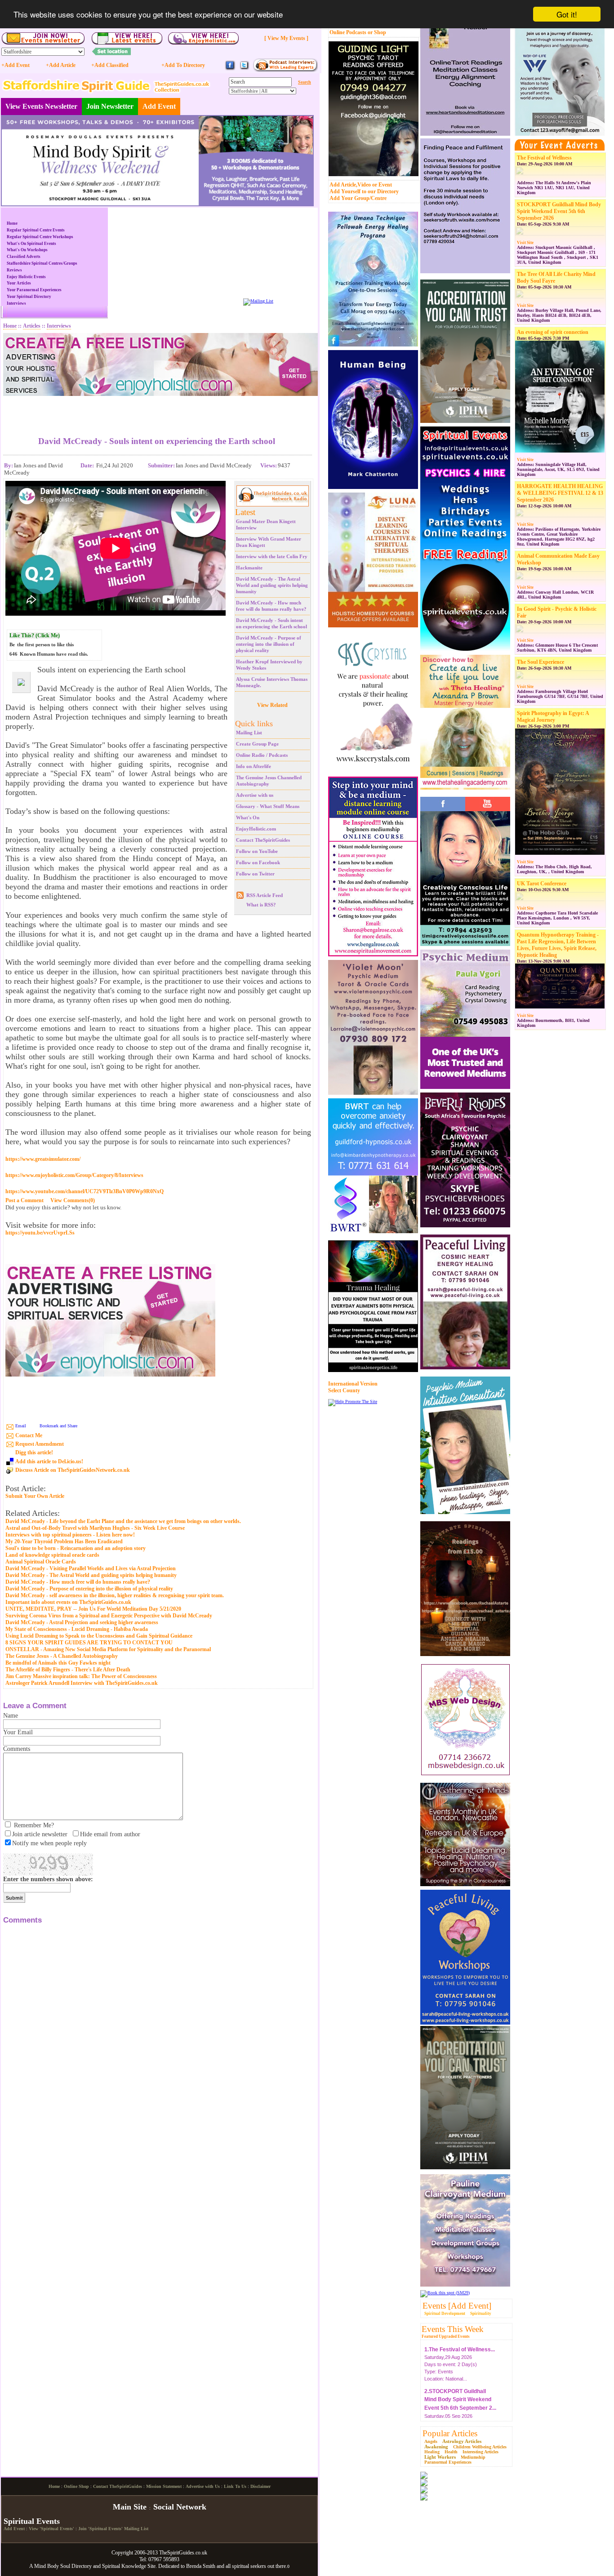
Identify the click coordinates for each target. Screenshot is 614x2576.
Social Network (180, 2507)
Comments (17, 1749)
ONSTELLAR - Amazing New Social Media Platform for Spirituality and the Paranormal (108, 1649)
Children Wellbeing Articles (480, 2447)
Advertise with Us (203, 2486)
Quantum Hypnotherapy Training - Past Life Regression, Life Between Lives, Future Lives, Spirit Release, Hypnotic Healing (558, 945)
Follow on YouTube (257, 851)
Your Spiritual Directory (29, 297)
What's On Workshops (27, 250)
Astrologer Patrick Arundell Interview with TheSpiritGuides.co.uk (82, 1683)
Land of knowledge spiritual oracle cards (52, 1555)
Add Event (159, 106)
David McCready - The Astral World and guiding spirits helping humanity (272, 585)
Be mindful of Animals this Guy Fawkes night (58, 1663)
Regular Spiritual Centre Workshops (40, 237)
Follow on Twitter (255, 874)
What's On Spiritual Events (31, 244)
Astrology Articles (462, 2441)
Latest (245, 512)
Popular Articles (450, 2433)
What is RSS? (261, 905)
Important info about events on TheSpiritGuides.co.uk (68, 1602)
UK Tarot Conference (542, 884)
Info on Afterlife (254, 766)
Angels (431, 2441)
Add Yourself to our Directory (364, 191)
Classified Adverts (24, 257)
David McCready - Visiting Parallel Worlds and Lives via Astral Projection (91, 1568)
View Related (272, 705)
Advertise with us (255, 795)
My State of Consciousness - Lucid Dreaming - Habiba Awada (77, 1629)
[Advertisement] (157, 409)
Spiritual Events (32, 2521)
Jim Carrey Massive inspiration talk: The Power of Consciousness (81, 1676)
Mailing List (249, 733)
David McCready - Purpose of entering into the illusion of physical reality (269, 644)
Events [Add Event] (457, 2306)
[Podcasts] (285, 70)
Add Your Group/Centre (358, 198)
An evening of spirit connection (553, 332)
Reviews (14, 270)
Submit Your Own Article (35, 1496)
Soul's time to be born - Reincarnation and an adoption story (76, 1548)
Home (12, 223)
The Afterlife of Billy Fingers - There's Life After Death (68, 1670)
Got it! (567, 14)
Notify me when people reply (49, 1843)
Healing (432, 2452)
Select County (344, 1390)
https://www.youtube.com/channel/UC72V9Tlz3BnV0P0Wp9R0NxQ (85, 1191)
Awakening (436, 2447)
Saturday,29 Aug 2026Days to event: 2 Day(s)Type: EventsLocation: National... (460, 2362)
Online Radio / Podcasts (262, 755)
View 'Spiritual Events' (51, 2529)
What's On (248, 817)
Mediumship (473, 2457)
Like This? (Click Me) (35, 635)
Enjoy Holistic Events (26, 277)
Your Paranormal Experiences (34, 290)
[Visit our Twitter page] (244, 69)
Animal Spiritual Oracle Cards (41, 1562)
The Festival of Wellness (544, 158)
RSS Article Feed (265, 895)
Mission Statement (164, 2486)
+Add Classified (110, 65)
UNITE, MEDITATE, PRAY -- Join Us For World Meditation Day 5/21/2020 (93, 1609)
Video (364, 185)
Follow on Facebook (258, 862)
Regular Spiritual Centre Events (36, 230)
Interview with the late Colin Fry (272, 556)
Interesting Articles (481, 2452)
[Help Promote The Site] (353, 1401)
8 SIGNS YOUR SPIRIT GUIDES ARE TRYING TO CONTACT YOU (89, 1643)
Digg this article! (34, 1452)
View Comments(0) (73, 1200)
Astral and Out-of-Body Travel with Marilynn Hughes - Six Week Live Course (95, 1528)
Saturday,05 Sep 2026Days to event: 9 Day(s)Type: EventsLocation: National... (460, 2412)
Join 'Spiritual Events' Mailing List (113, 2529)
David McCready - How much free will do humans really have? (78, 1582)
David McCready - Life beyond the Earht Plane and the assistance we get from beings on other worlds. (123, 1521)
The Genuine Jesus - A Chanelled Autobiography (62, 1656)
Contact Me (29, 1435)
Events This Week (453, 2329)
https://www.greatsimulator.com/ (43, 1159)
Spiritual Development (445, 2314)
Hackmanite (249, 568)
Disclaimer (260, 2486)
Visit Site (525, 243)
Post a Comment (24, 1200)
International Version (353, 1384)
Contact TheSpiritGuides (263, 840)
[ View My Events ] (286, 38)
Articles (32, 326)
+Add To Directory (183, 65)
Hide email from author (110, 1834)
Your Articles (19, 283)
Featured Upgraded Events (446, 2336)
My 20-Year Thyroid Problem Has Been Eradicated (64, 1541)
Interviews (16, 303)
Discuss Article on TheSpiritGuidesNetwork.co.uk (73, 1470)
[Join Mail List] (258, 301)
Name (11, 1716)
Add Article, (343, 185)
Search (305, 82)
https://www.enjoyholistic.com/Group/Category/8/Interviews (74, 1175)
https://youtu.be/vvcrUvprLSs (40, 1233)
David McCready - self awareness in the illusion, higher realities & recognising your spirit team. (115, 1595)
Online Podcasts (348, 32)
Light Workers (440, 2457)
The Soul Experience (541, 662)
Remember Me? (34, 1825)
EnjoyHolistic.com (256, 829)
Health (451, 2452)
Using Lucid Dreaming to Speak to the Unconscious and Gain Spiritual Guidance (99, 1636)
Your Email (18, 1732)
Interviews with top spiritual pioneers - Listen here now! (70, 1535)
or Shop (377, 32)
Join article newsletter (40, 1834)
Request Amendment (40, 1444)
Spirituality (481, 2314)
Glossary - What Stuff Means (268, 806)
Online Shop (76, 2486)
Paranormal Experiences (448, 2462)
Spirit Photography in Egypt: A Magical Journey (553, 717)
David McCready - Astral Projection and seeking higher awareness (82, 1622)
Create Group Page (257, 744)
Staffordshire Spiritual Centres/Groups (42, 263)
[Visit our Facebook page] (230, 69)
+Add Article (61, 65)
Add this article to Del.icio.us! (49, 1461)
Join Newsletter (110, 106)
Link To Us (235, 2486)
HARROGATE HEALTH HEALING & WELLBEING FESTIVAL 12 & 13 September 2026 (560, 493)
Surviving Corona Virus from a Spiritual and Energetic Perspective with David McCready (109, 1616)
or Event (382, 185)
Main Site (130, 2507)
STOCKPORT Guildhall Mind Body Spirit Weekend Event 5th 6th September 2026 (559, 211)
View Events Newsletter (41, 106)
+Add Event (16, 65)
